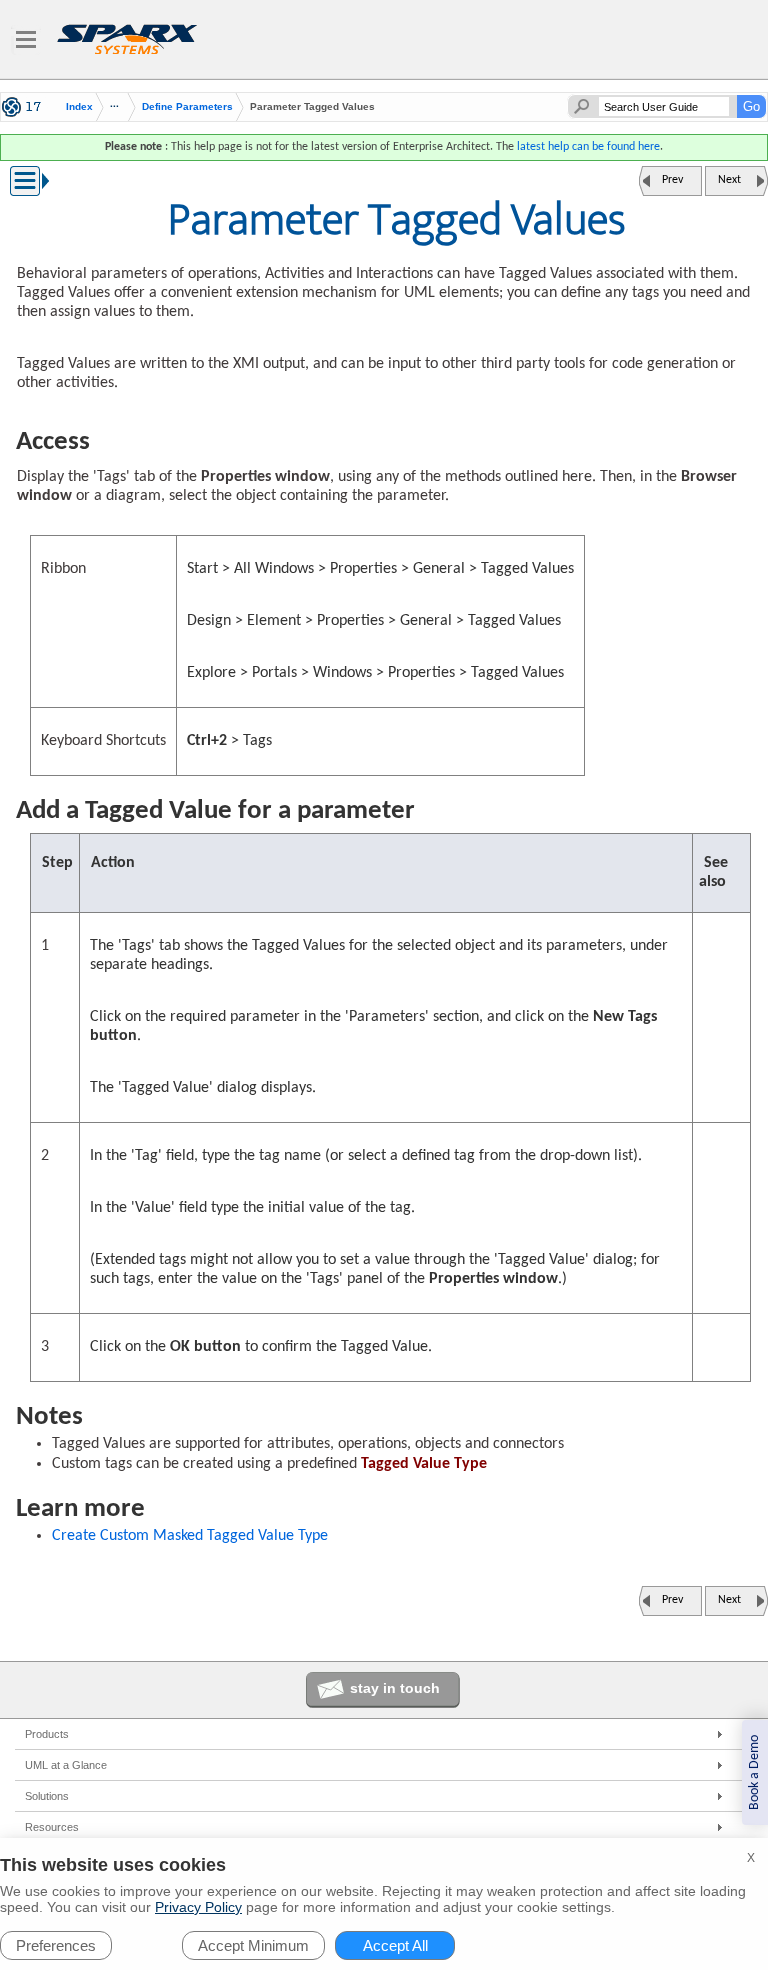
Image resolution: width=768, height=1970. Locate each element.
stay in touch (395, 1688)
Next (729, 180)
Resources (52, 1827)
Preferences (56, 1945)
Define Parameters (187, 106)
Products (47, 1734)
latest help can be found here (588, 147)
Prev (672, 180)
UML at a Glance (66, 1765)
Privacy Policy (198, 1907)
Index (79, 107)
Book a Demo (754, 1772)
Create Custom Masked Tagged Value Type (190, 1536)
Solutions (47, 1796)
